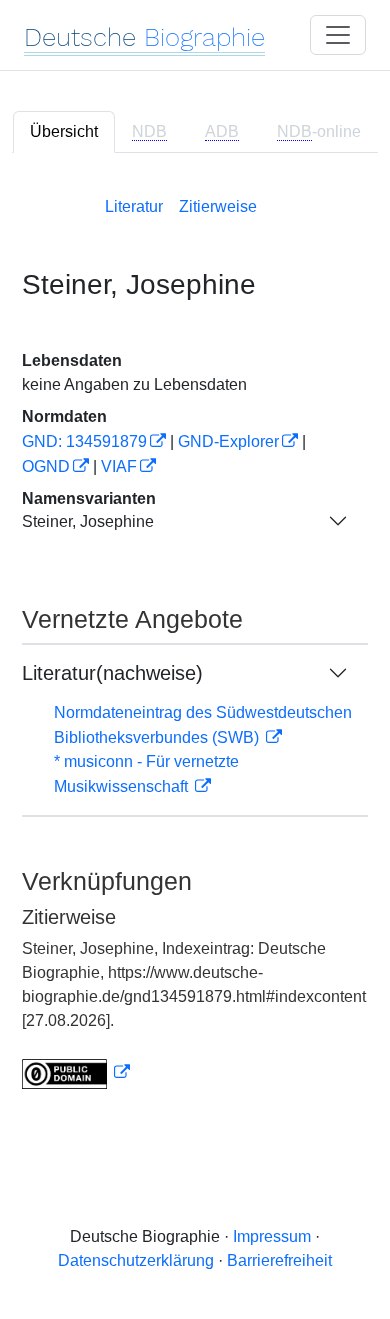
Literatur (134, 206)
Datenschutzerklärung (136, 1260)
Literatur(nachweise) (112, 673)
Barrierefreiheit (279, 1260)
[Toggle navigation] (338, 35)
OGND (46, 466)
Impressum (272, 1236)
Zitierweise (218, 206)
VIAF (119, 466)
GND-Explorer (228, 441)
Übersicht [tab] (64, 131)
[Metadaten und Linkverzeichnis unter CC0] (76, 1072)
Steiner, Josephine (88, 521)
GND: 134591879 (84, 441)
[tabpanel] (195, 639)
